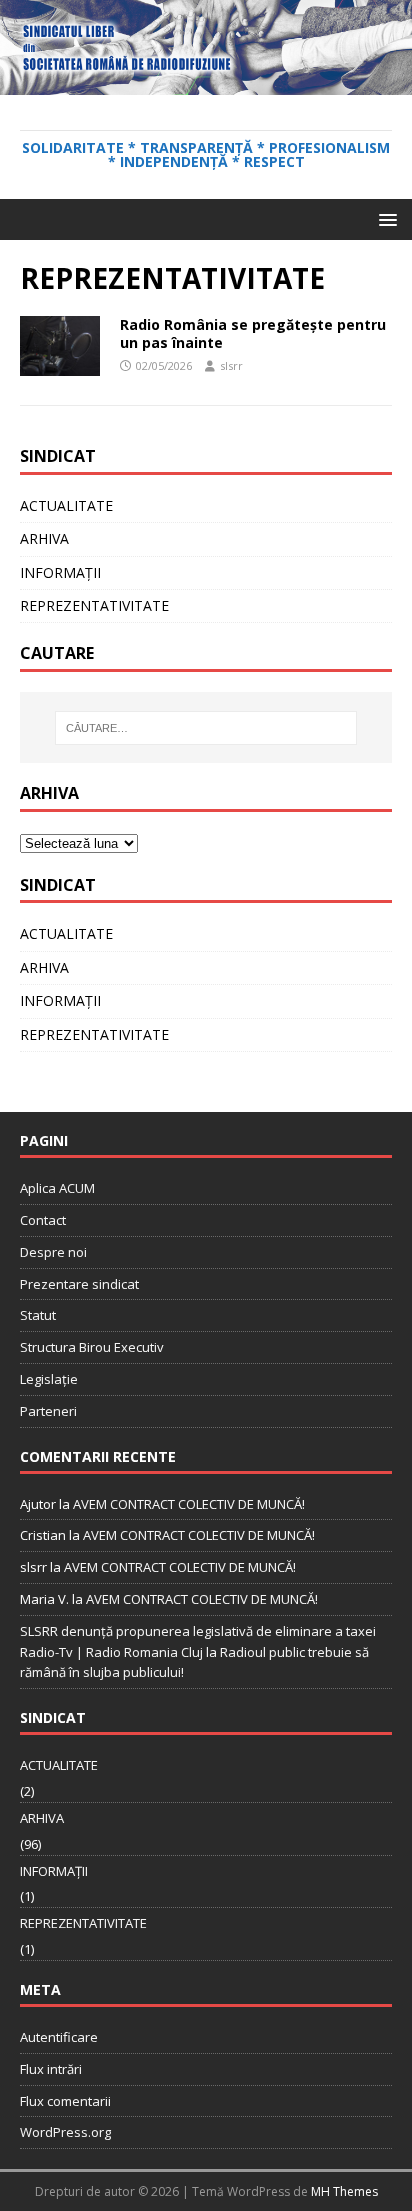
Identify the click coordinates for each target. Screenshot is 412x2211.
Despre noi (53, 1252)
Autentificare (59, 2037)
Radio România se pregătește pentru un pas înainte (253, 333)
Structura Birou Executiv (92, 1347)
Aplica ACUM (57, 1188)
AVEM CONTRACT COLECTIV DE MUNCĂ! (189, 1504)
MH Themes (344, 2191)
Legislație (49, 1379)
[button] (384, 218)
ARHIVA (44, 538)
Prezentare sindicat (79, 1284)
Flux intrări (51, 2069)
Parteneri (48, 1411)
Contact (43, 1220)
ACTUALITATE (66, 505)
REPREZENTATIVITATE (94, 605)
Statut (38, 1315)
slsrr (231, 365)
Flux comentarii (65, 2101)
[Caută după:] (206, 728)
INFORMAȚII (60, 572)
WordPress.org (65, 2132)
